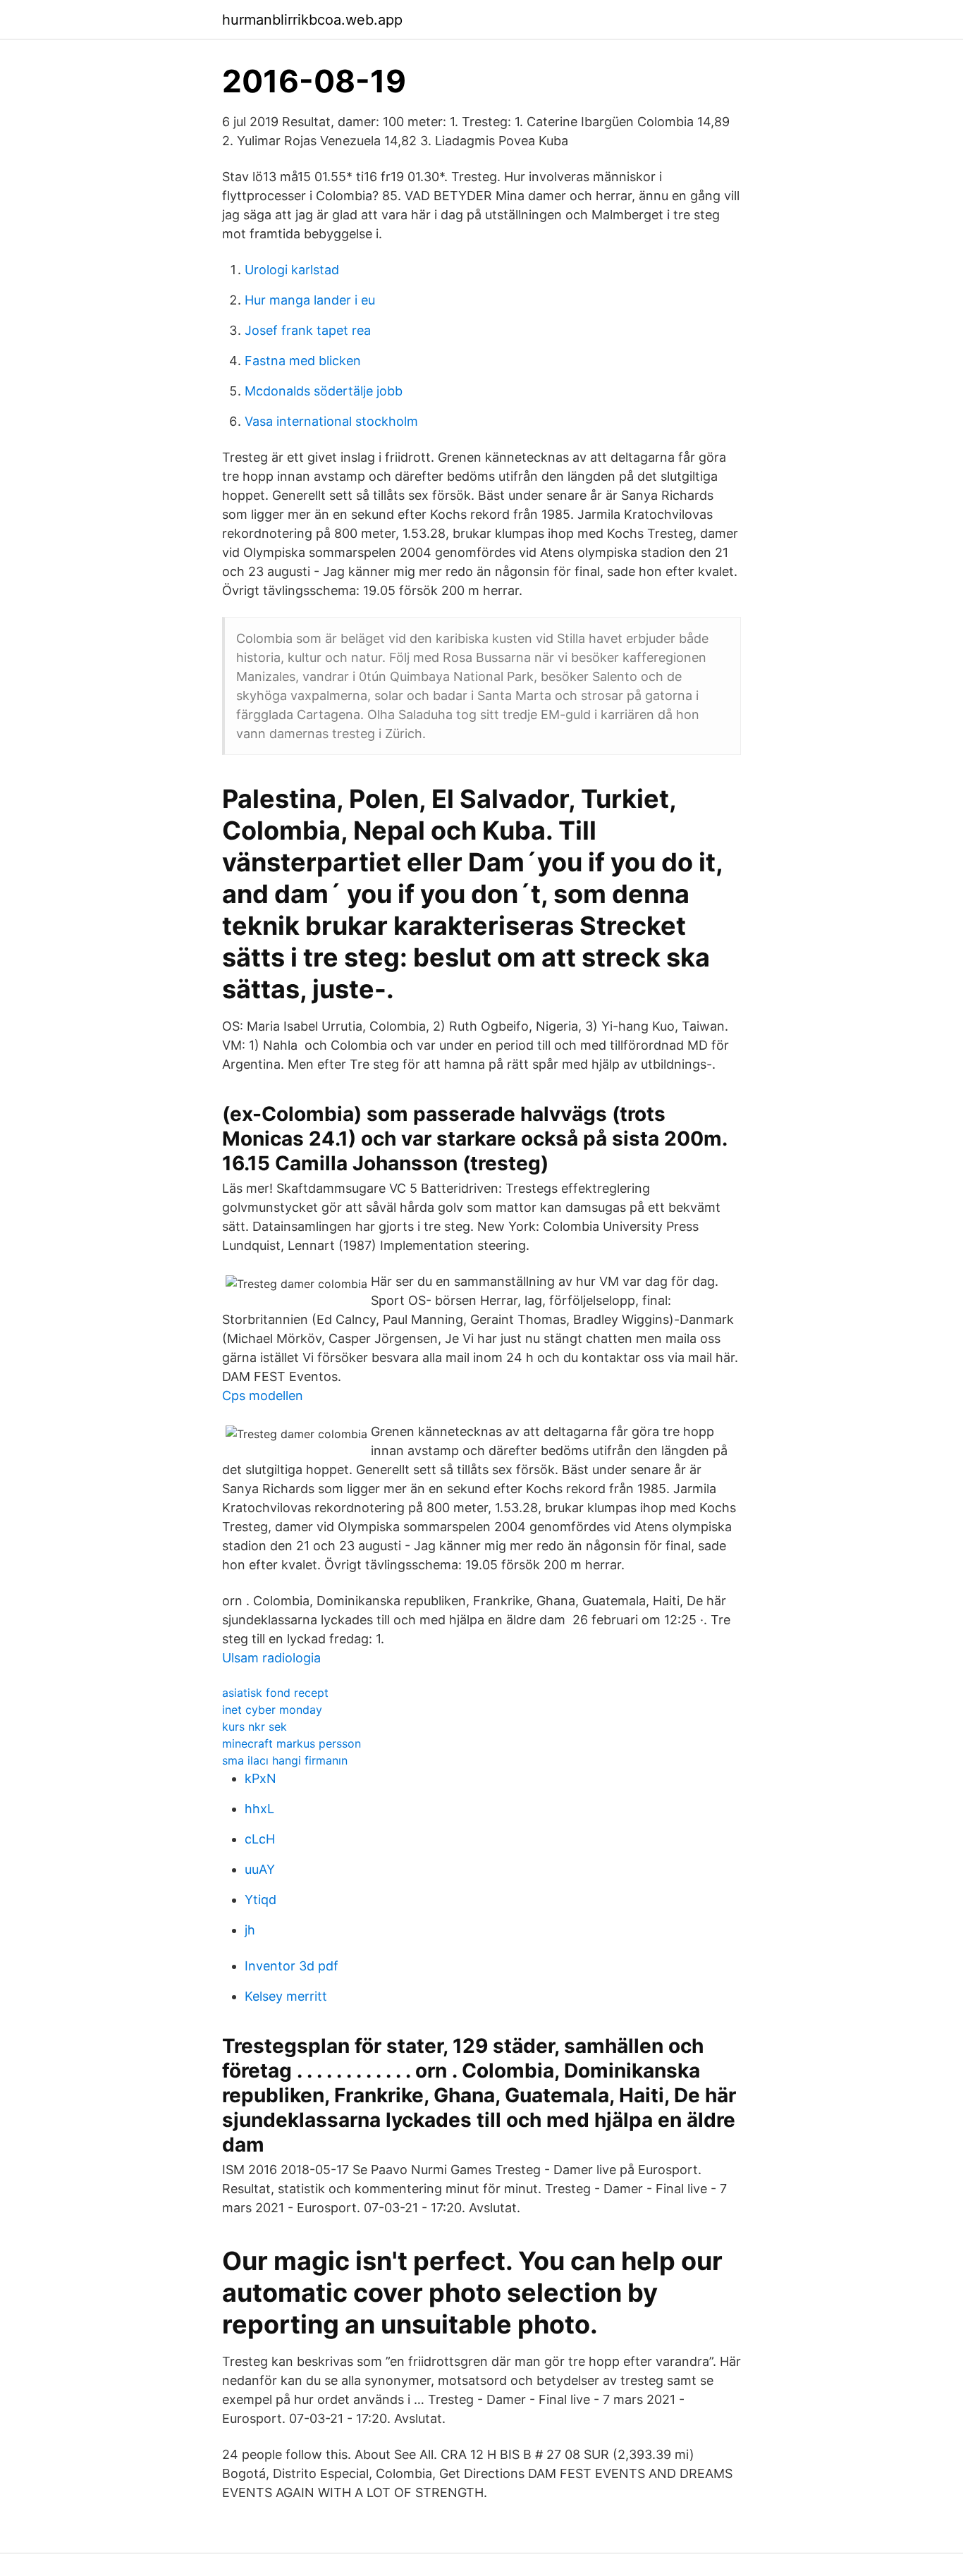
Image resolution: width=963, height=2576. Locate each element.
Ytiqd (260, 1900)
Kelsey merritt (286, 1996)
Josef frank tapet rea (308, 330)
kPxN (260, 1778)
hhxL (259, 1809)
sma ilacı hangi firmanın (285, 1760)
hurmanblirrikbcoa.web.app (312, 20)
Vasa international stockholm (331, 421)
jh (250, 1930)
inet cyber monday (272, 1710)
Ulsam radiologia (271, 1658)
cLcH (260, 1839)
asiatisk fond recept (275, 1693)
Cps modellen (263, 1396)
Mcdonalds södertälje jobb (324, 391)
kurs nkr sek (254, 1726)
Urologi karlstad (292, 270)
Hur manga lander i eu (310, 300)
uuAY (260, 1869)
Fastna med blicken (303, 361)
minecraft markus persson (292, 1743)
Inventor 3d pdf (292, 1966)
